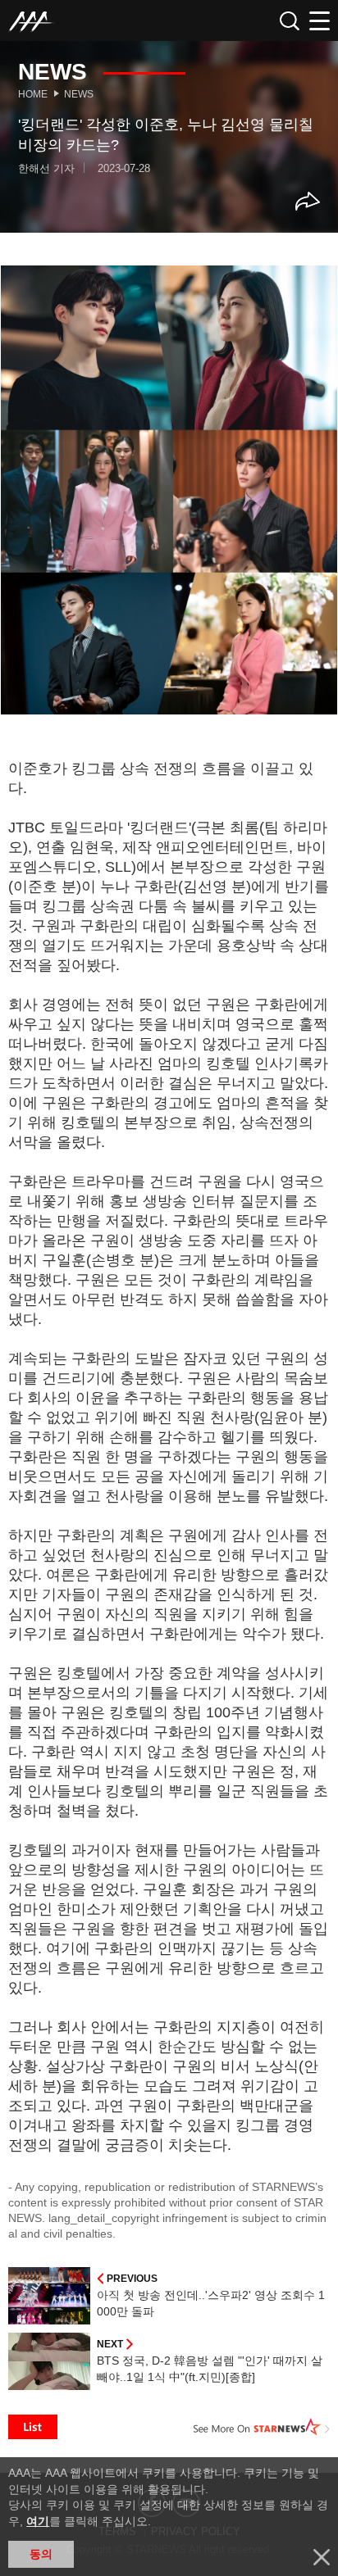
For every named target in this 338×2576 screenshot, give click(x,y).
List (33, 2427)
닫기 (322, 2557)
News (79, 94)
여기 (38, 2521)
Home (33, 94)
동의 (41, 2554)
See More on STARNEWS (262, 2427)
